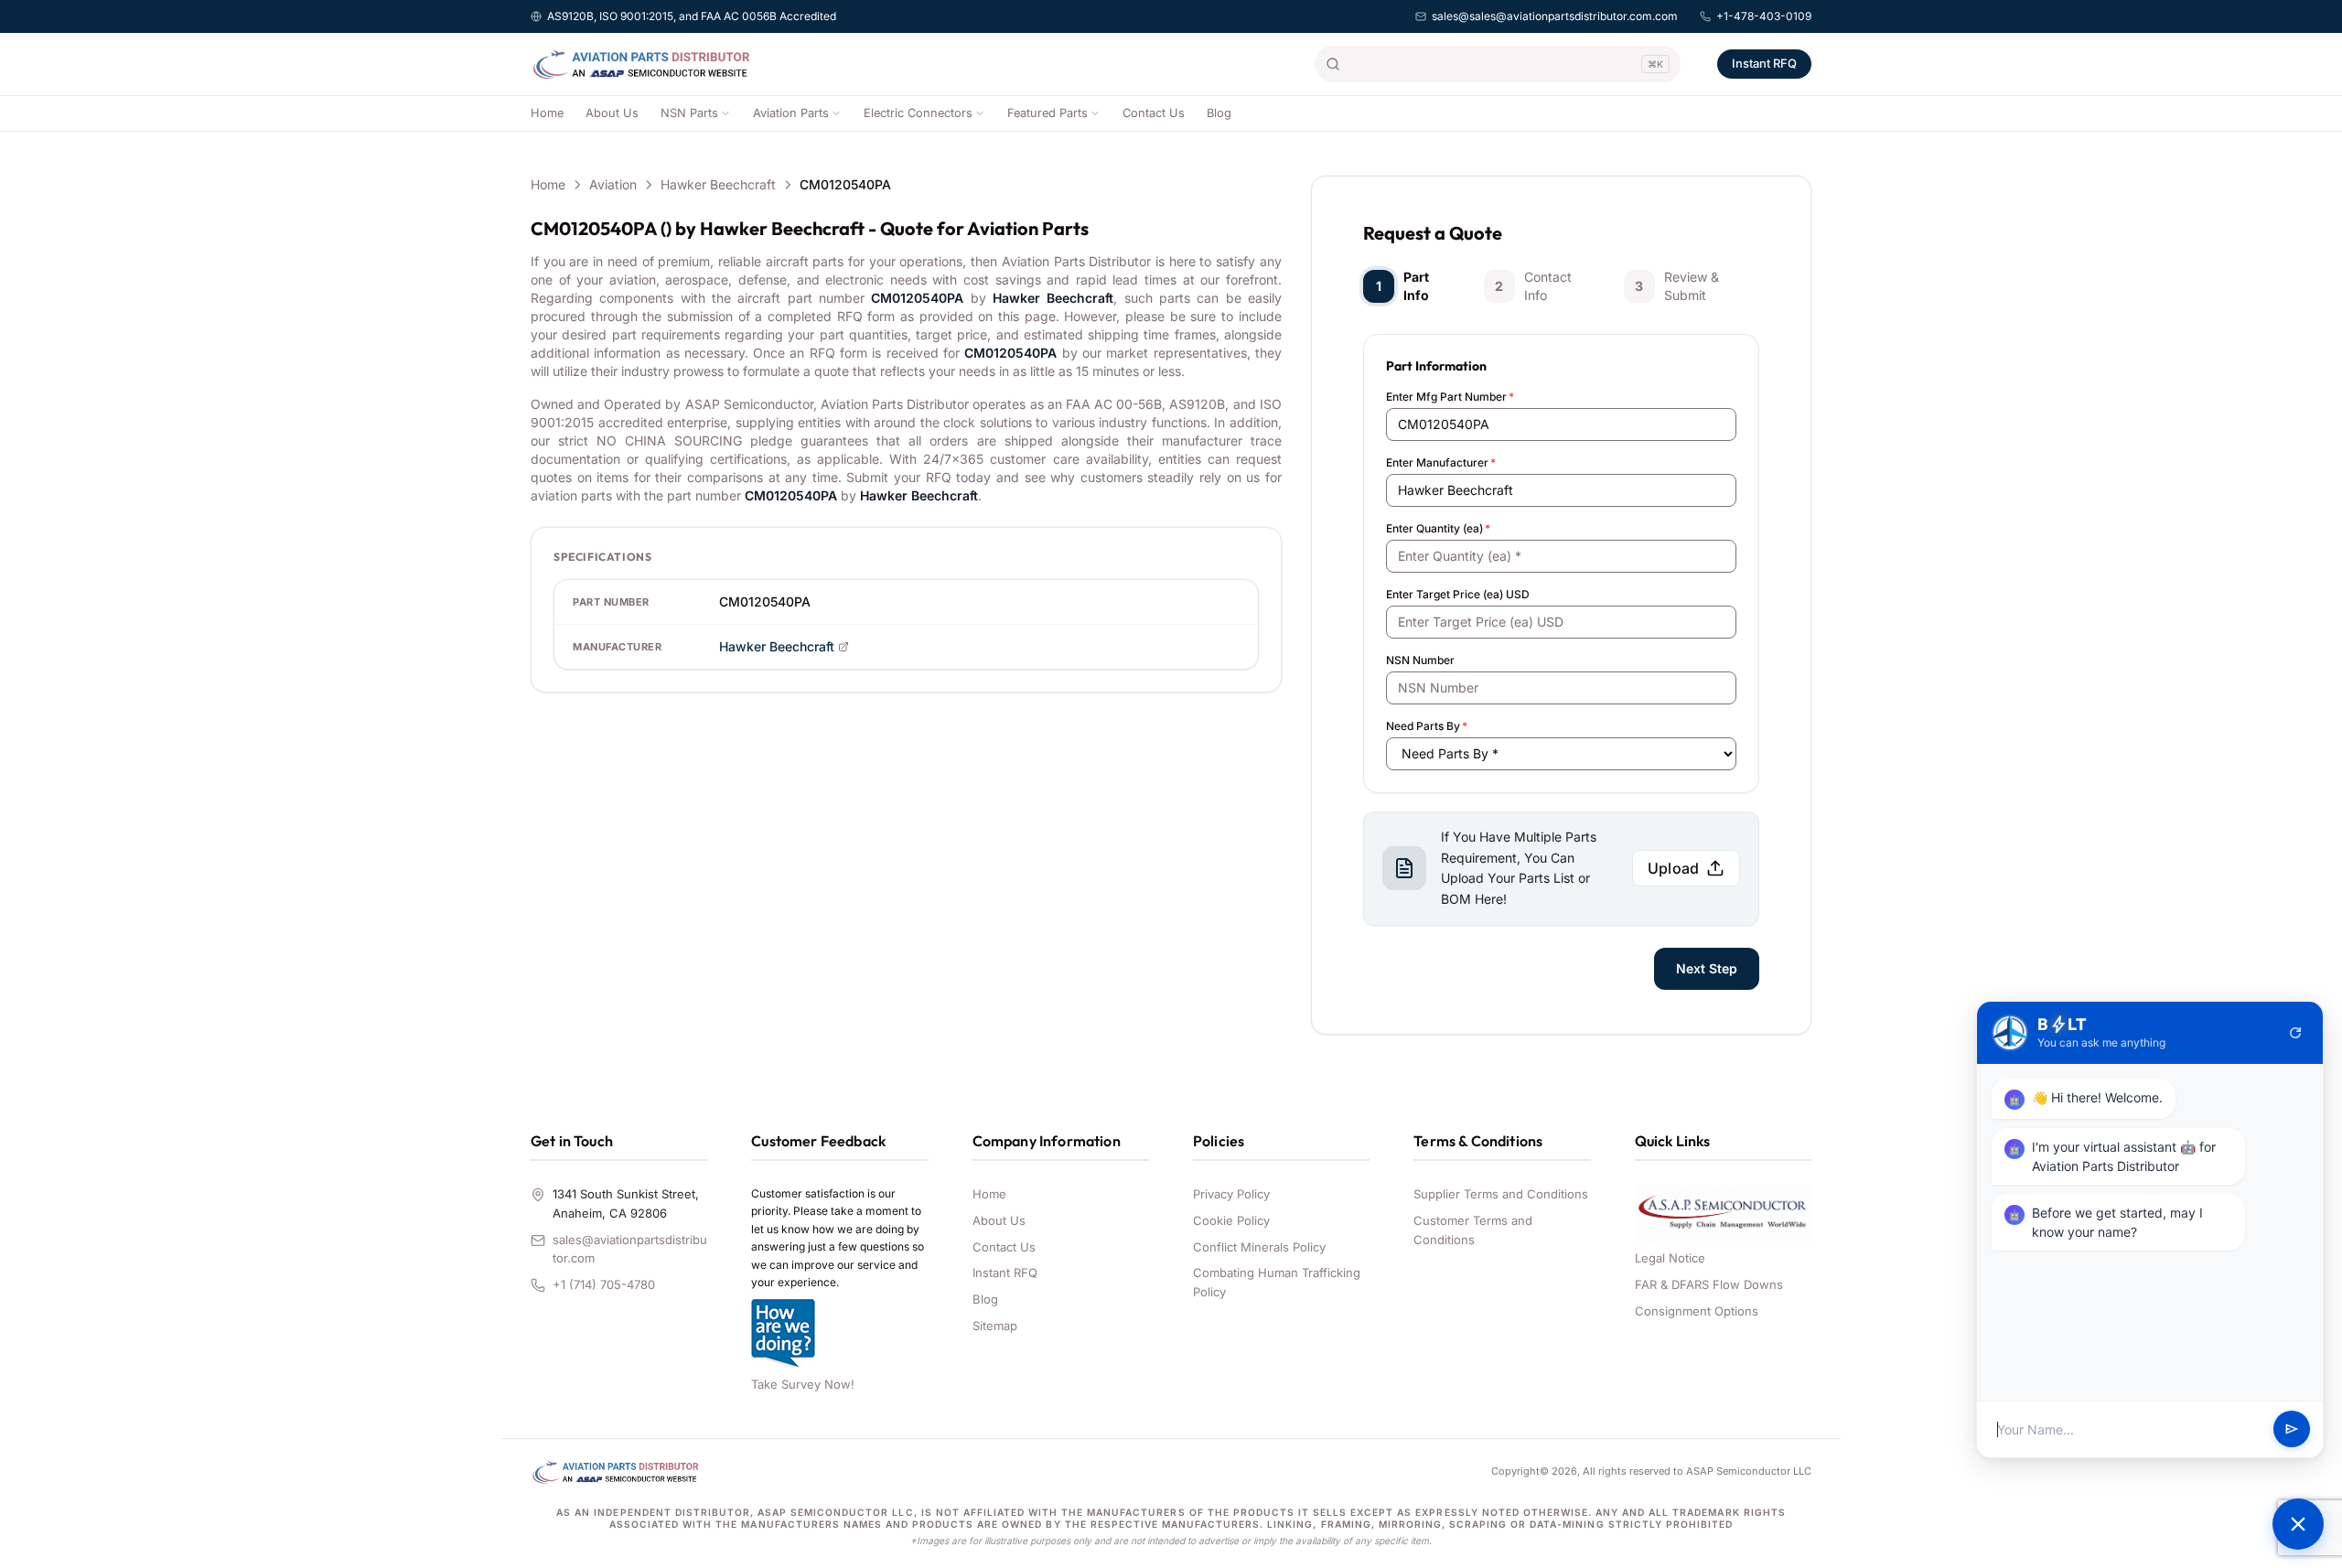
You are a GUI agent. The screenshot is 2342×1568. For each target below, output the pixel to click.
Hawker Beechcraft (718, 184)
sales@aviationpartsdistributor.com (630, 1249)
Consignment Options (1697, 1311)
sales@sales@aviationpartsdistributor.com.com (1555, 16)
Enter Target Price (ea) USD (1458, 594)
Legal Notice (1670, 1258)
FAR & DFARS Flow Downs (1709, 1284)
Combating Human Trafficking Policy (1277, 1282)
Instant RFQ (1764, 63)
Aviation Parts (791, 113)
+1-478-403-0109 (1764, 16)
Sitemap (995, 1326)
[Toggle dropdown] (725, 113)
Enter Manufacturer (1441, 462)
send (2292, 1430)
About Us (612, 113)
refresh (2295, 1033)
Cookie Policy (1231, 1220)
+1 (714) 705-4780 (604, 1284)
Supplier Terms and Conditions (1501, 1194)
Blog (1219, 113)
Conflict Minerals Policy (1259, 1247)
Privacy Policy (1231, 1194)
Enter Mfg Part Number (1450, 397)
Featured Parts (1047, 113)
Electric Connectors (918, 113)
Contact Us (1154, 113)
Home (547, 113)
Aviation (613, 184)
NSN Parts (689, 113)
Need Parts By (1427, 726)
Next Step (1707, 968)
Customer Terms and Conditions (1473, 1230)
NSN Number (1420, 660)
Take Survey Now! (803, 1384)
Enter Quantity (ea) (1438, 528)
